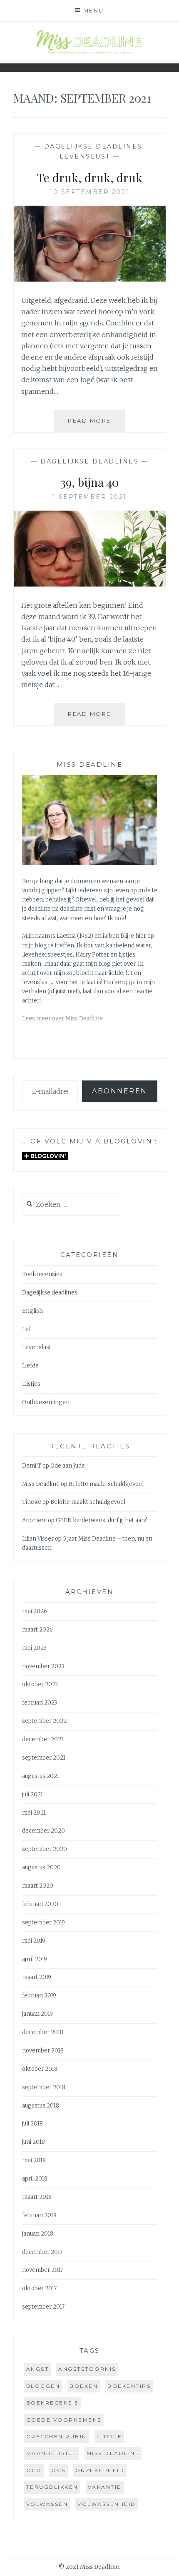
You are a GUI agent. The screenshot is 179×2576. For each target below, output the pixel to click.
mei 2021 (34, 1813)
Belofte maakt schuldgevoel (106, 1484)
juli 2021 (32, 1794)
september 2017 (43, 2307)
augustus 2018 (41, 2106)
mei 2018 (34, 2160)
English (32, 1311)
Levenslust (85, 156)
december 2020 (44, 1831)
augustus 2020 (41, 1867)
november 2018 (43, 2051)
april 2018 (35, 2179)
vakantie (105, 2487)
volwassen (47, 2504)
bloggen (43, 2386)
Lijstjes (31, 1384)
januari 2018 (38, 2234)
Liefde (30, 1366)
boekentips (129, 2386)
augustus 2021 (41, 1776)
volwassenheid (107, 2504)
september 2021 (44, 1758)
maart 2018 (37, 2197)
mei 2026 (35, 1611)
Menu (94, 10)
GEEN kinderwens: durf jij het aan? (102, 1520)
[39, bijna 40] (90, 584)
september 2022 (44, 1721)
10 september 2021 (89, 192)
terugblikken (52, 2487)
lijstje (109, 2436)
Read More (96, 424)
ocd (34, 2470)
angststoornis (87, 2369)
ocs (58, 2470)
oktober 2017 (39, 2288)
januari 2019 (37, 2014)
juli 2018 (32, 2124)
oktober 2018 (40, 2069)
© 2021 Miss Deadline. (89, 2567)
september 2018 (44, 2087)
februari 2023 (40, 1703)
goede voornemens (64, 2420)
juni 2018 (34, 2142)
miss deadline (113, 2453)
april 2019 (35, 1959)
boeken (84, 2386)
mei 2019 (34, 1941)
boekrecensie (53, 2403)
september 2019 (44, 1923)
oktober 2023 (40, 1684)
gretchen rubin (57, 2436)
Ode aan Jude (68, 1466)
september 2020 (45, 1849)
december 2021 (43, 1739)
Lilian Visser (38, 1539)
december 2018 (43, 2032)
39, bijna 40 (89, 482)
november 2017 (42, 2270)
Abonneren (120, 1091)
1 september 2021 (90, 497)
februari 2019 (39, 1996)
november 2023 (43, 1666)
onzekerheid (100, 2470)
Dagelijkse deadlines (93, 146)
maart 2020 (38, 1886)
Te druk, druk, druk (90, 178)
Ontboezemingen (46, 1402)
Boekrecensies (42, 1274)
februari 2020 (40, 1904)
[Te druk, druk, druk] (90, 279)
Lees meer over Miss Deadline (62, 1019)
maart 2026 (37, 1630)
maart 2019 (37, 1977)
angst (38, 2369)
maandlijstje (52, 2453)
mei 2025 (34, 1648)
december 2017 (42, 2252)
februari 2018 (39, 2215)
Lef (26, 1329)
